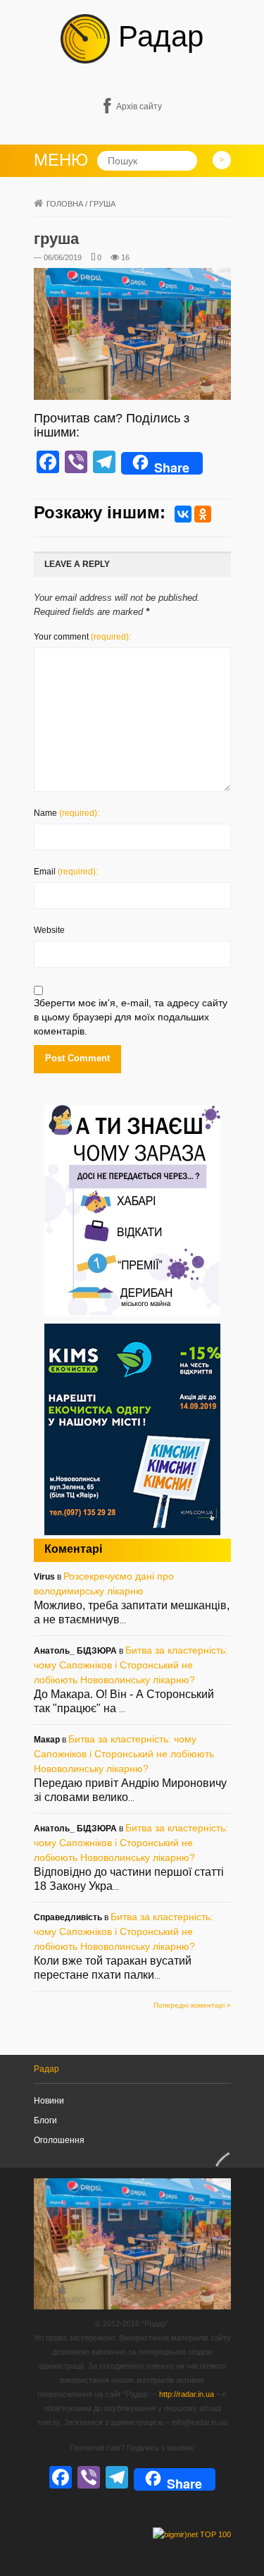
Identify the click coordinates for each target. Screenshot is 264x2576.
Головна (65, 204)
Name (67, 813)
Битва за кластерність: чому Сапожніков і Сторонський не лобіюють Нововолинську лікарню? (131, 1665)
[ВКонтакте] (183, 514)
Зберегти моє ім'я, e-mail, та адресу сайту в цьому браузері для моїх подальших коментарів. (131, 1017)
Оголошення (59, 2140)
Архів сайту (139, 106)
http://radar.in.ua (187, 2394)
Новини (49, 2101)
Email (66, 872)
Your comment (82, 637)
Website (49, 930)
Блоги (45, 2120)
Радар (157, 36)
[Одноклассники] (203, 514)
